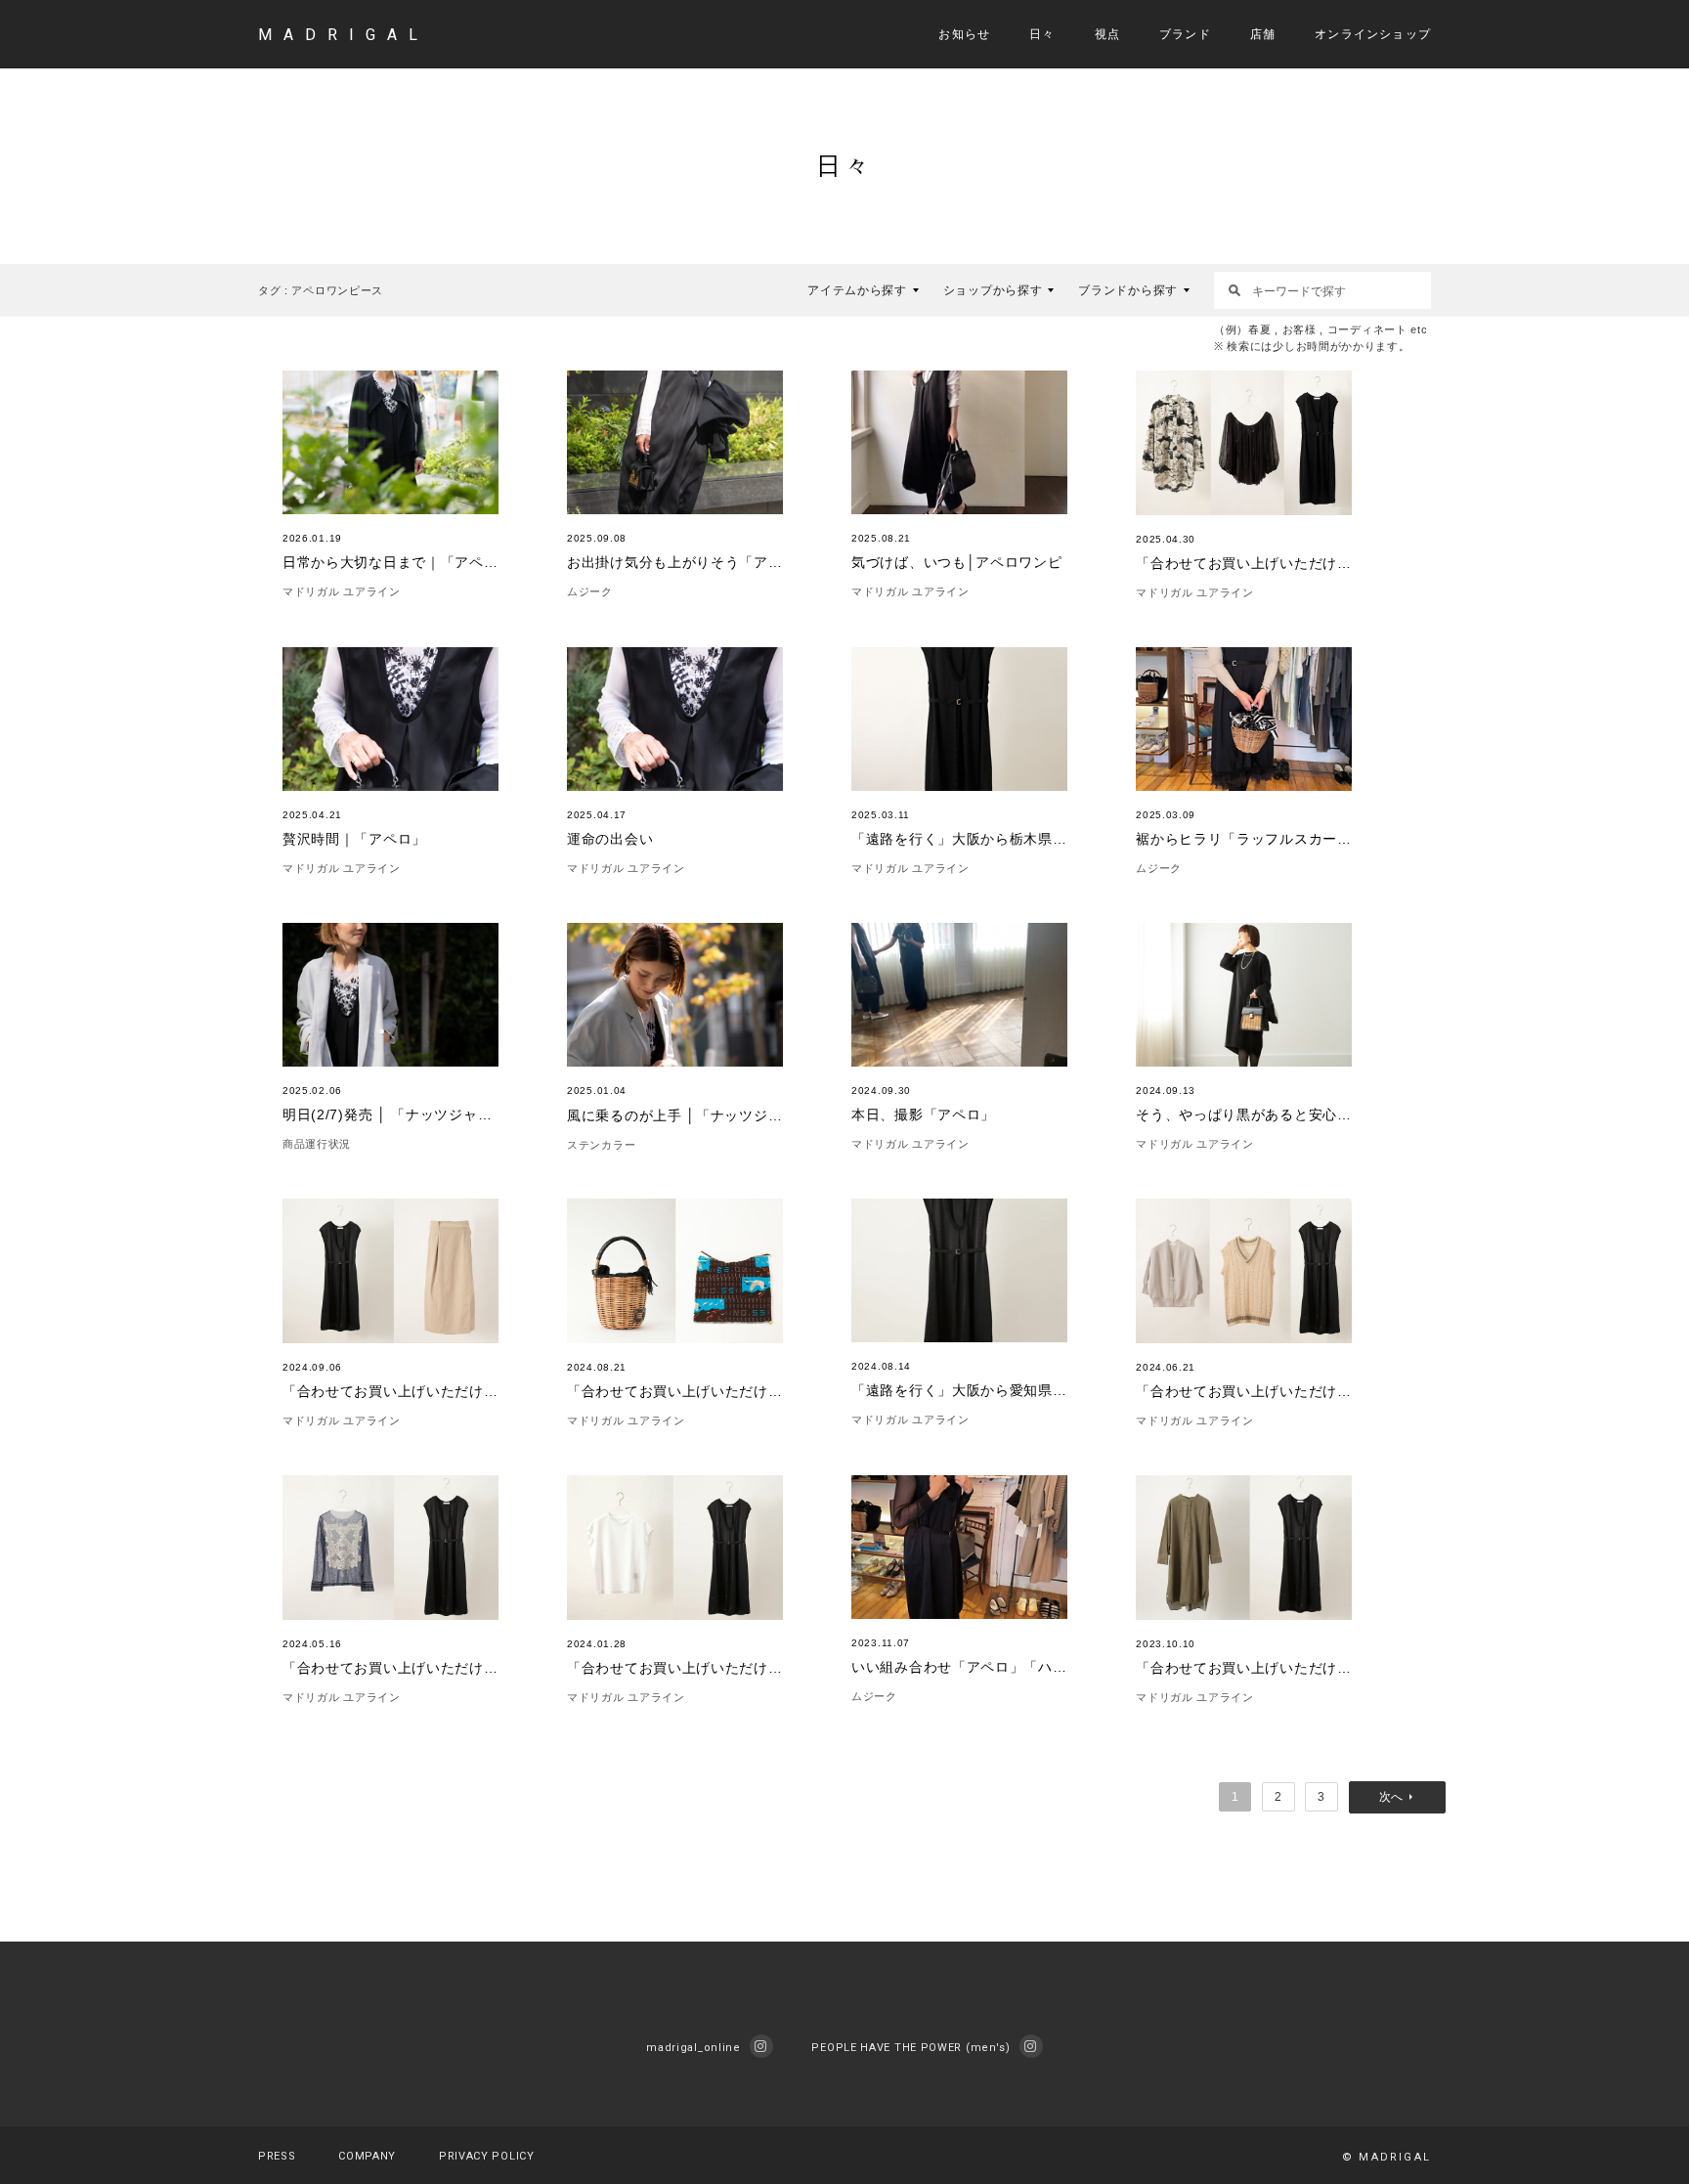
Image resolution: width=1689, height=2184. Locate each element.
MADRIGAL (344, 35)
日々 (1042, 34)
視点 (1107, 34)
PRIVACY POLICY (487, 2156)
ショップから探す (993, 290)
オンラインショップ (1373, 34)
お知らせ (964, 34)
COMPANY (367, 2156)
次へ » (1397, 1797)
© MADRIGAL (1386, 2157)
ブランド (1185, 34)
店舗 (1263, 34)
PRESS (277, 2156)
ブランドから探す (1128, 290)
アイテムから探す (857, 290)
